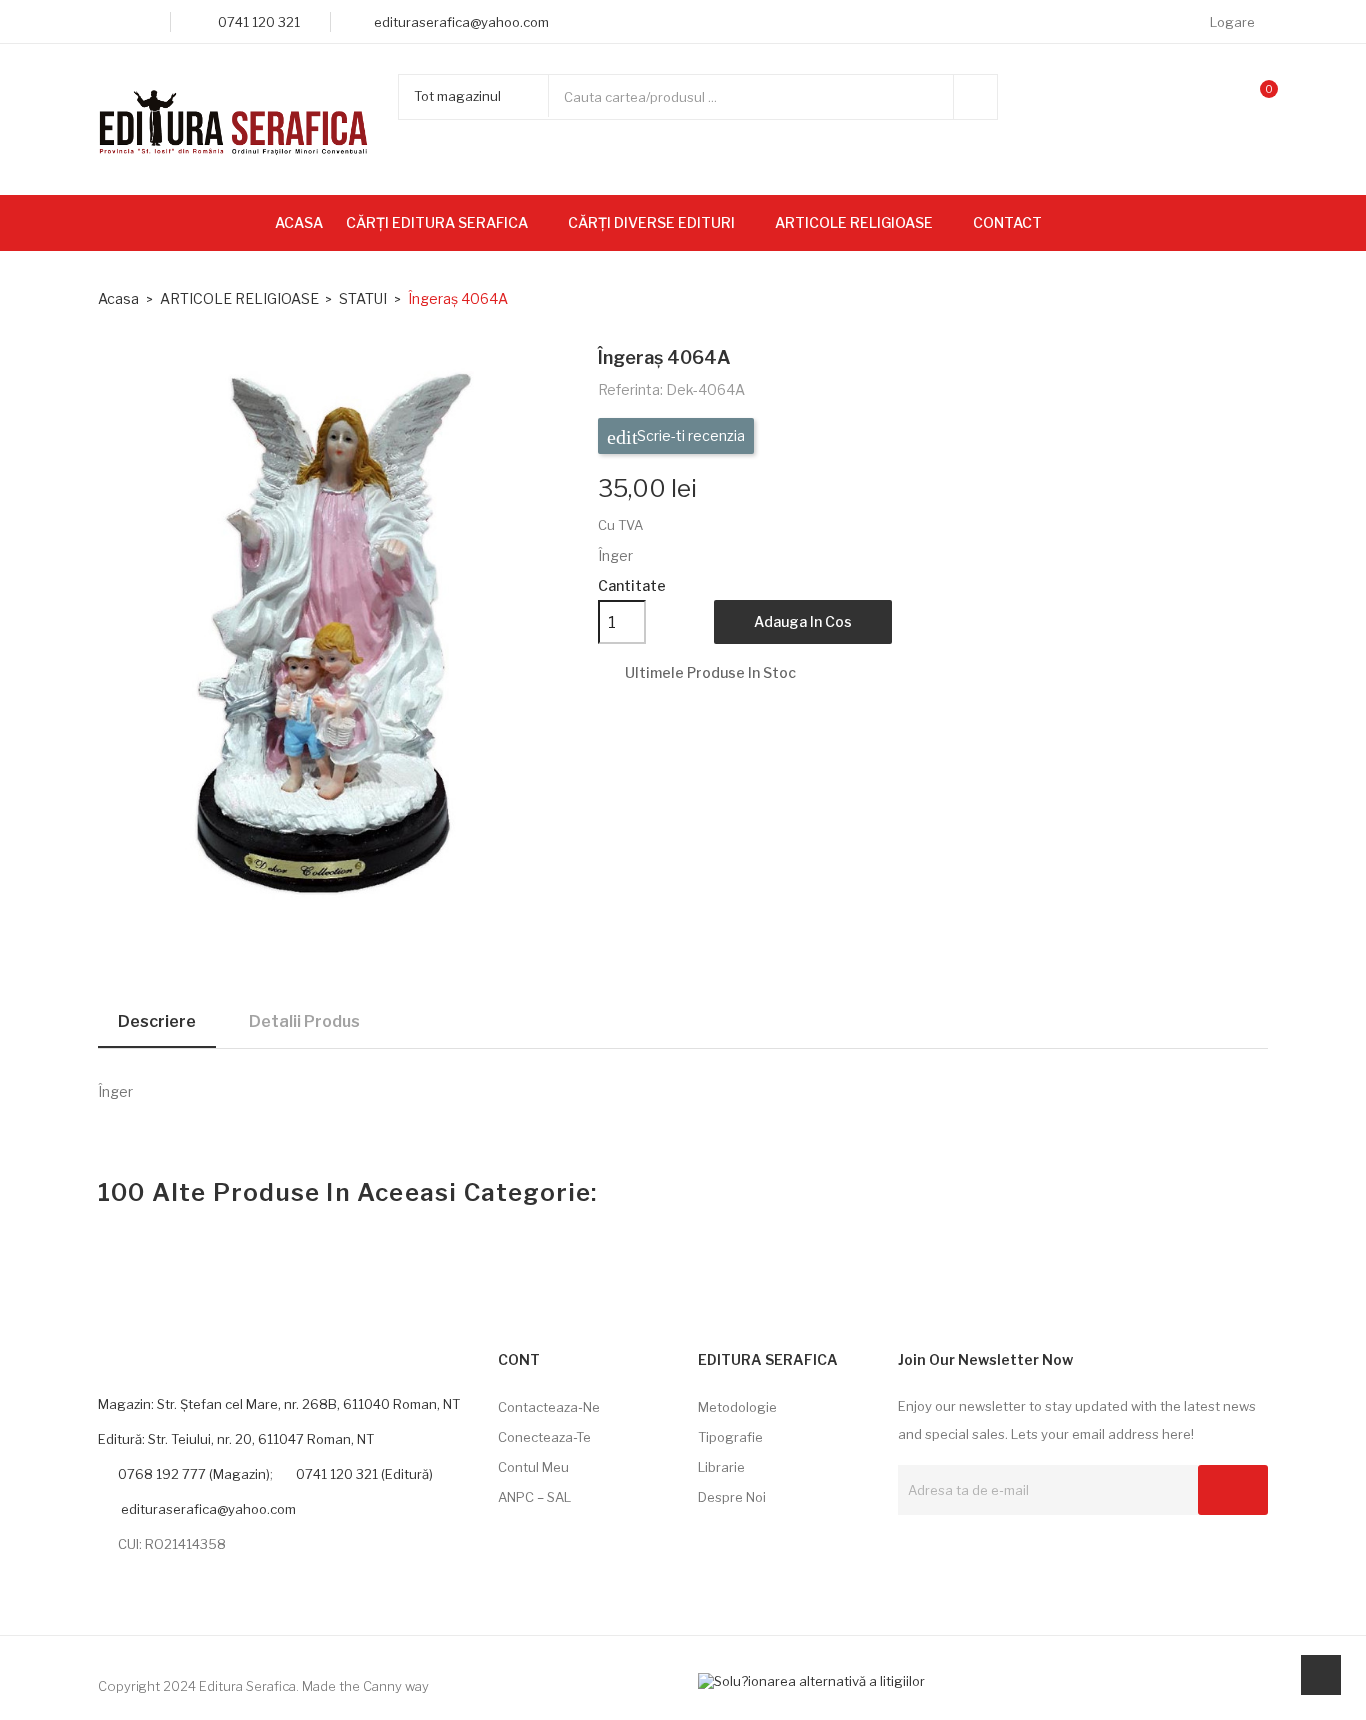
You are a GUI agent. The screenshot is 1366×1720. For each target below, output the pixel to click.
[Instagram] (134, 23)
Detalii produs (304, 1021)
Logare (1234, 22)
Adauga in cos (803, 621)
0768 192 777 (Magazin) (194, 1474)
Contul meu (533, 1467)
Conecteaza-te (544, 1437)
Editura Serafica (247, 1686)
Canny (382, 1686)
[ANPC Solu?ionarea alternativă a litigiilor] (811, 1680)
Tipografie (730, 1437)
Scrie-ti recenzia (689, 435)
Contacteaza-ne (549, 1407)
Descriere (157, 1021)
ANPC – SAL (534, 1497)
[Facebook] (103, 23)
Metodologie (737, 1407)
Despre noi (732, 1497)
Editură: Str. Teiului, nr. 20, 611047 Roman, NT (236, 1439)
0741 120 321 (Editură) (364, 1474)
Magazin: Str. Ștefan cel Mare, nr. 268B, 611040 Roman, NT (279, 1404)
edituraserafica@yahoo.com (207, 1509)
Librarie (721, 1467)
